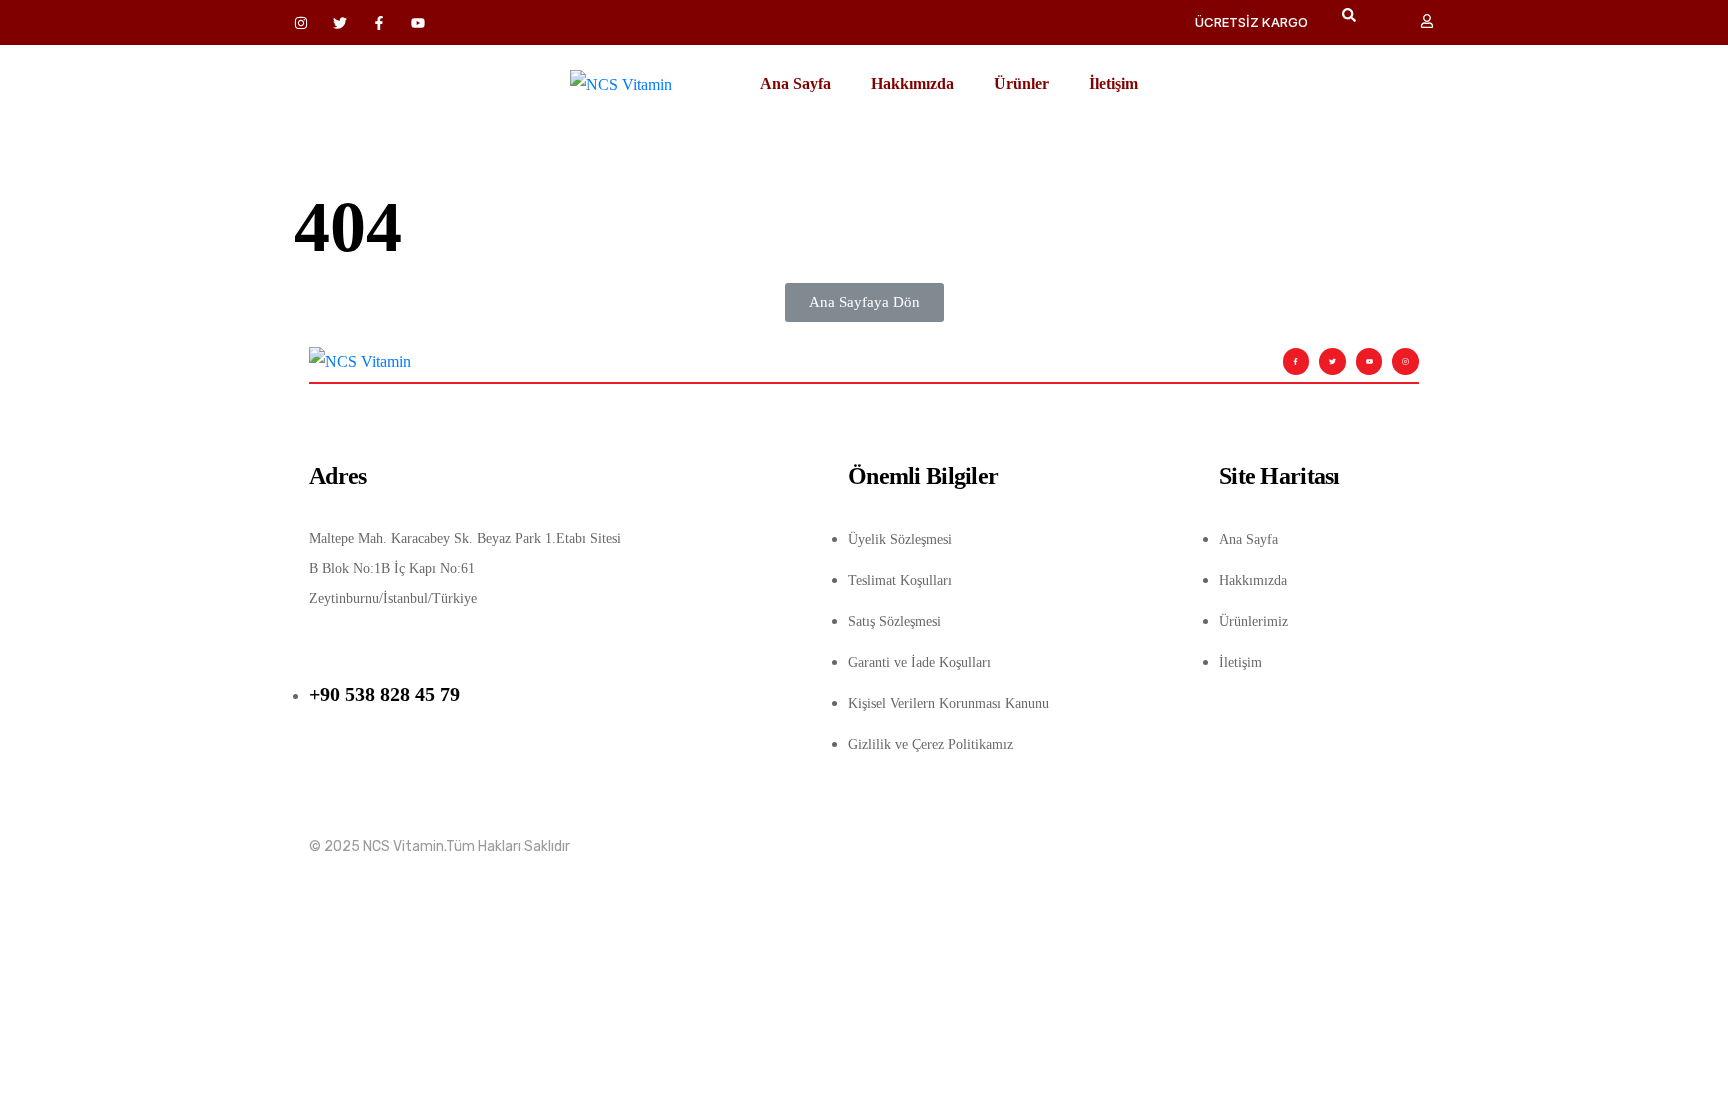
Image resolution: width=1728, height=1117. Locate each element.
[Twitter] (1332, 361)
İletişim (1113, 83)
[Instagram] (1405, 361)
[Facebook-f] (1296, 361)
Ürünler (1021, 83)
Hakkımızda (912, 83)
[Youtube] (1369, 361)
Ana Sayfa (795, 83)
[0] (1392, 23)
